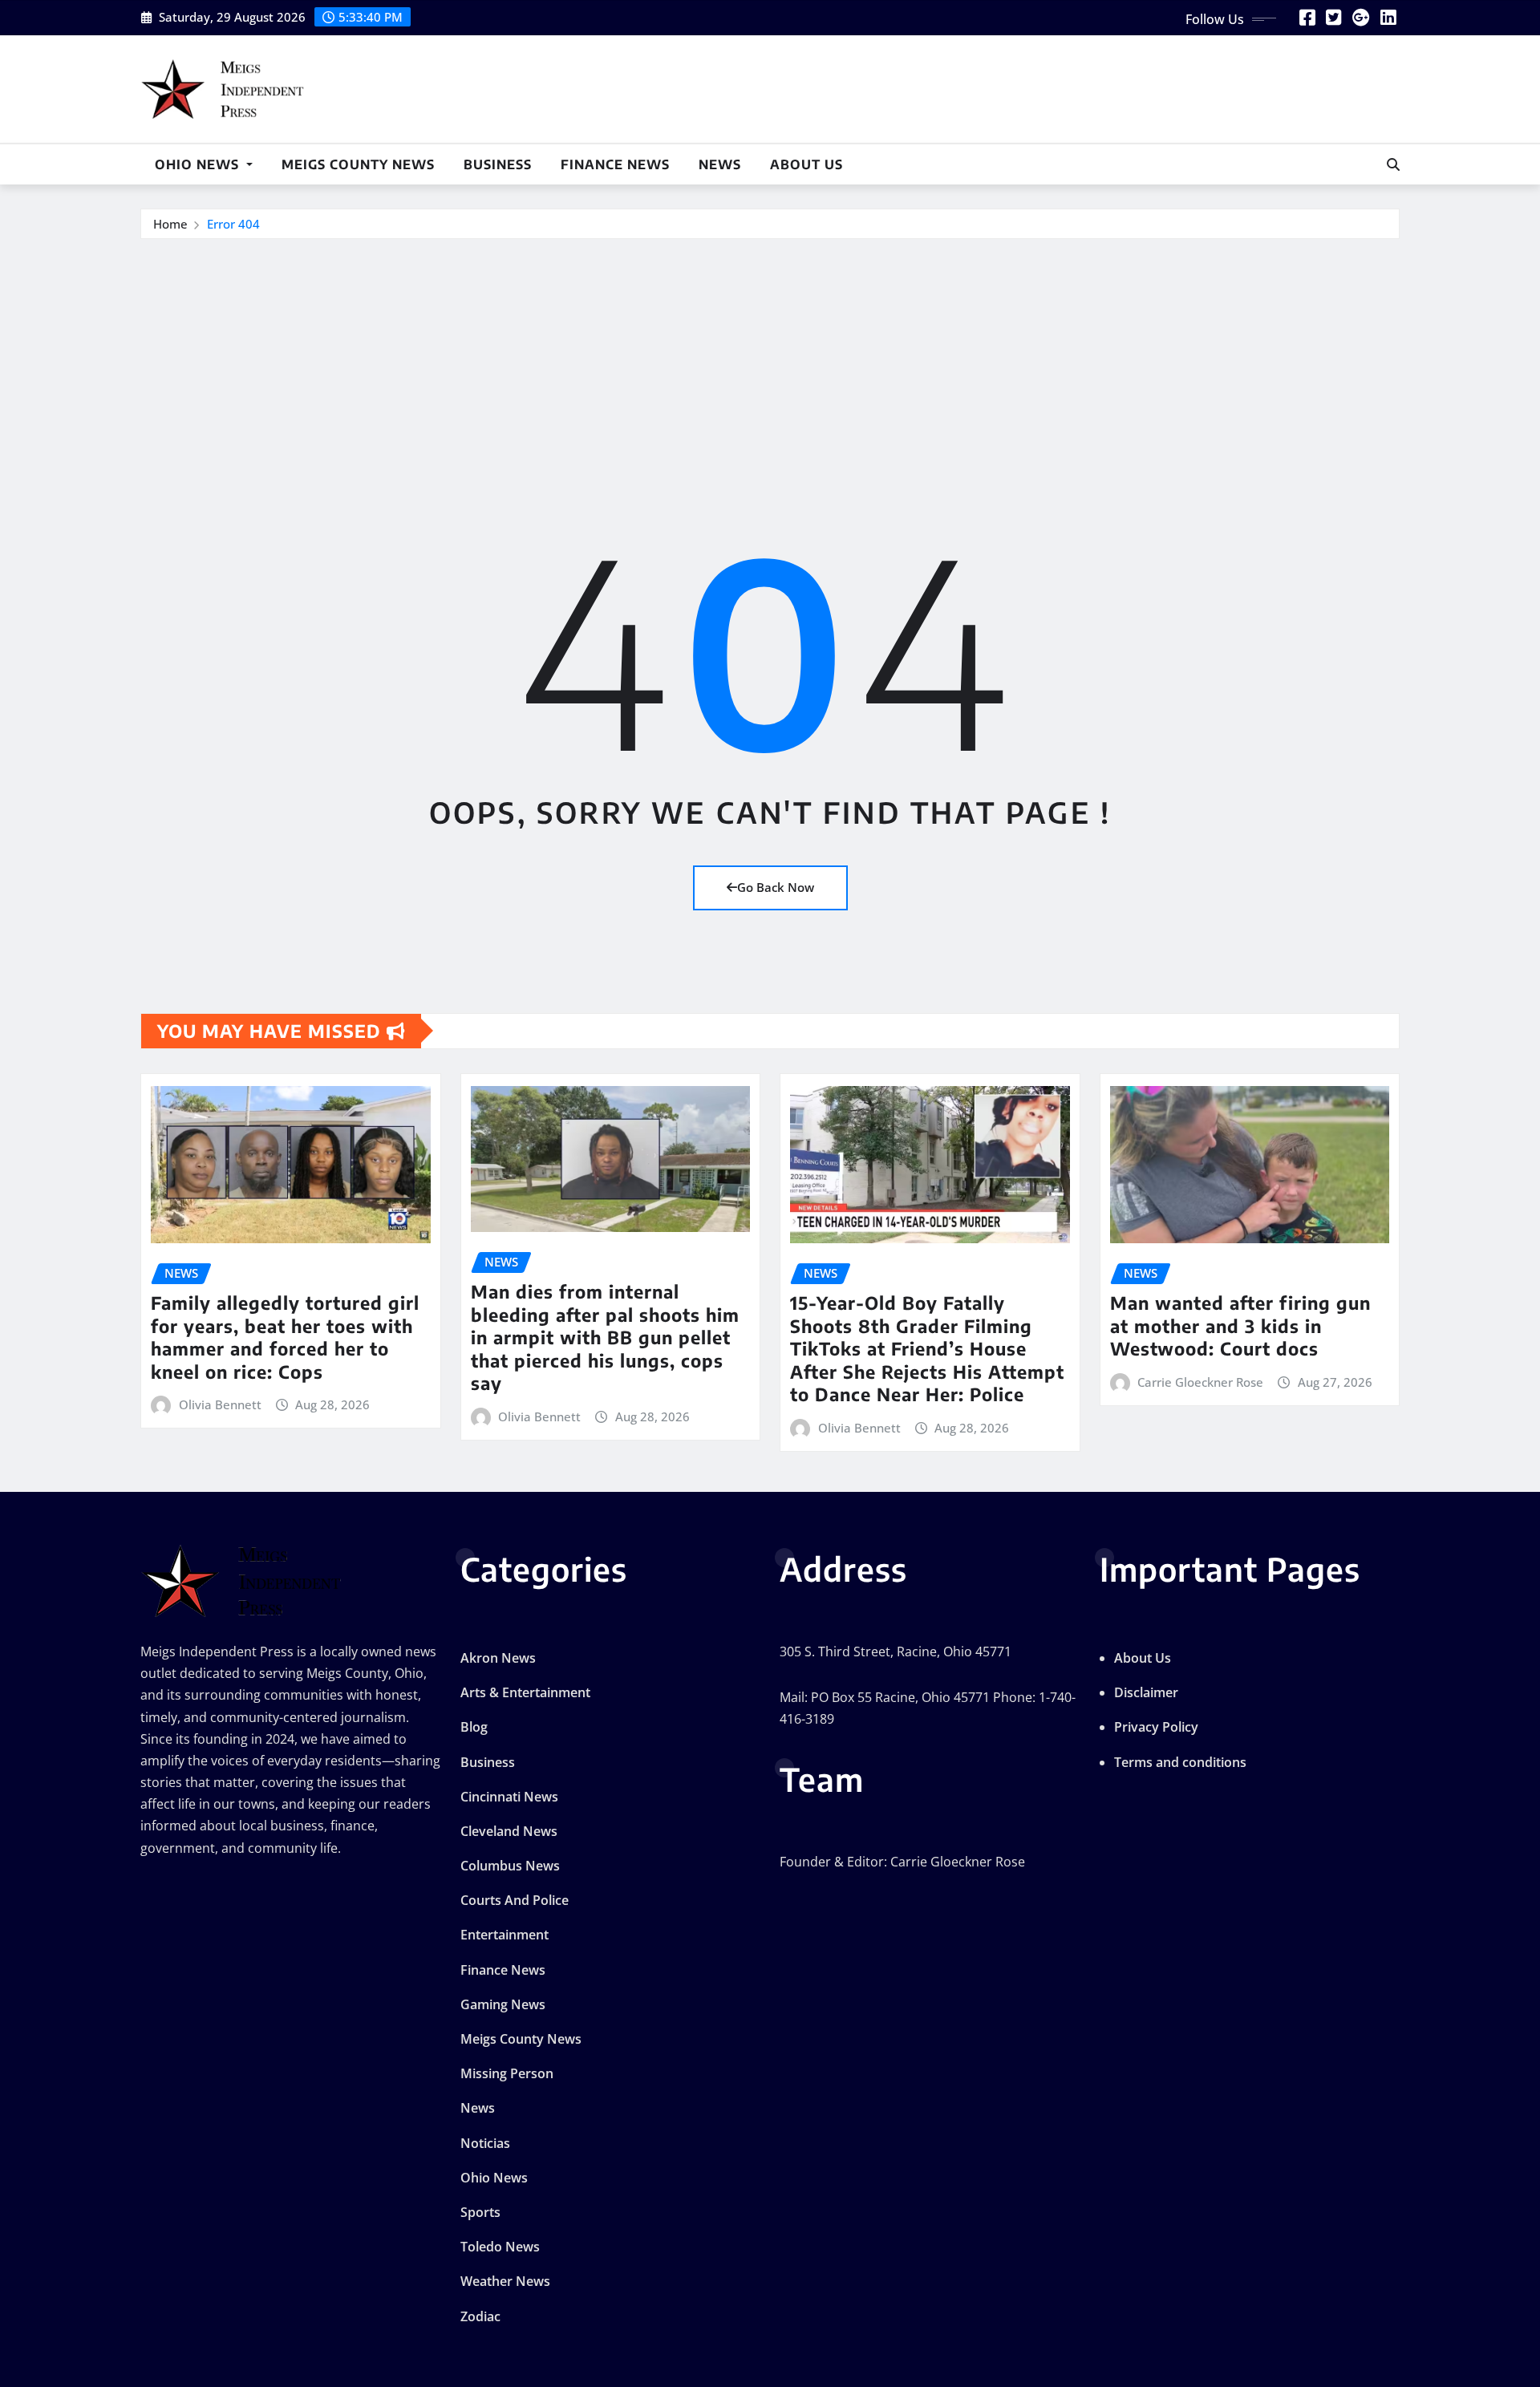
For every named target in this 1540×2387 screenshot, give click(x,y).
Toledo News (500, 2247)
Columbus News (510, 1866)
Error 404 (233, 224)
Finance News (615, 164)
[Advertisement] (770, 360)
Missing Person (507, 2073)
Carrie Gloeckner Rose (1200, 1382)
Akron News (498, 1658)
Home (170, 224)
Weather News (505, 2281)
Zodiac (480, 2316)
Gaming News (503, 2004)
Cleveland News (509, 1831)
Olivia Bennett (220, 1404)
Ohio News (199, 164)
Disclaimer (1146, 1692)
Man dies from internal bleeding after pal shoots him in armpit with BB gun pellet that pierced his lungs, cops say (605, 1337)
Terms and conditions (1180, 1762)
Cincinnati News (509, 1797)
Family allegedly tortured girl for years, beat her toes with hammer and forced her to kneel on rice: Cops (285, 1337)
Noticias (485, 2143)
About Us (806, 164)
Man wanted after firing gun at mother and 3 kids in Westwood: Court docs (1240, 1325)
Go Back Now (776, 887)
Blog (474, 1727)
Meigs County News (358, 164)
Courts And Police (515, 1900)
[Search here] (1393, 164)
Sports (480, 2212)
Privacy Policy (1156, 1727)
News (720, 164)
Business (498, 164)
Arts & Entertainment (525, 1692)
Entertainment (505, 1935)
